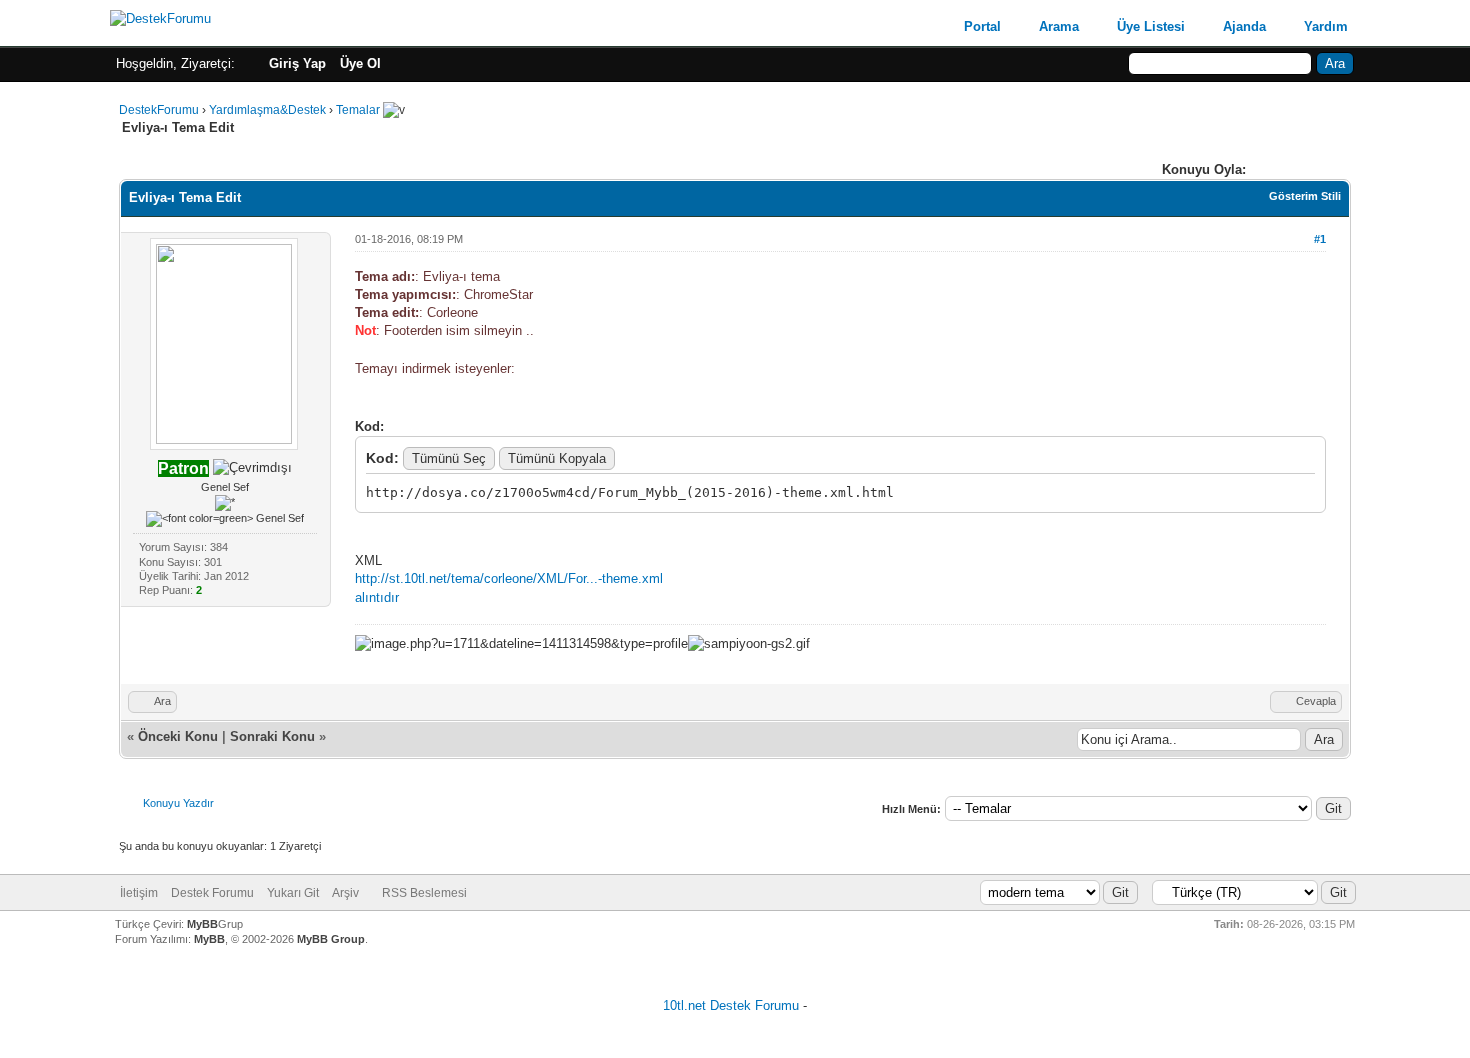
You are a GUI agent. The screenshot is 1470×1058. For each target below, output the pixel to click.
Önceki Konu (178, 736)
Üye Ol (360, 63)
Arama (1059, 26)
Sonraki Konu (272, 736)
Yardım (1326, 26)
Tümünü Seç (449, 458)
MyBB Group (331, 939)
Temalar (358, 110)
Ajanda (1244, 26)
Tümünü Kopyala (557, 458)
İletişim (139, 893)
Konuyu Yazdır (178, 803)
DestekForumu (159, 110)
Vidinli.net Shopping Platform (735, 1030)
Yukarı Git (293, 893)
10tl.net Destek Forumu (731, 1005)
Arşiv (345, 893)
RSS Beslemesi (424, 893)
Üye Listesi (1151, 26)
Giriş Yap (297, 63)
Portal (982, 26)
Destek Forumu (212, 893)
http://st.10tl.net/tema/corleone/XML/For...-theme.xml (509, 578)
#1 (1320, 239)
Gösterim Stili (1305, 196)
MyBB (202, 924)
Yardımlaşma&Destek (267, 110)
